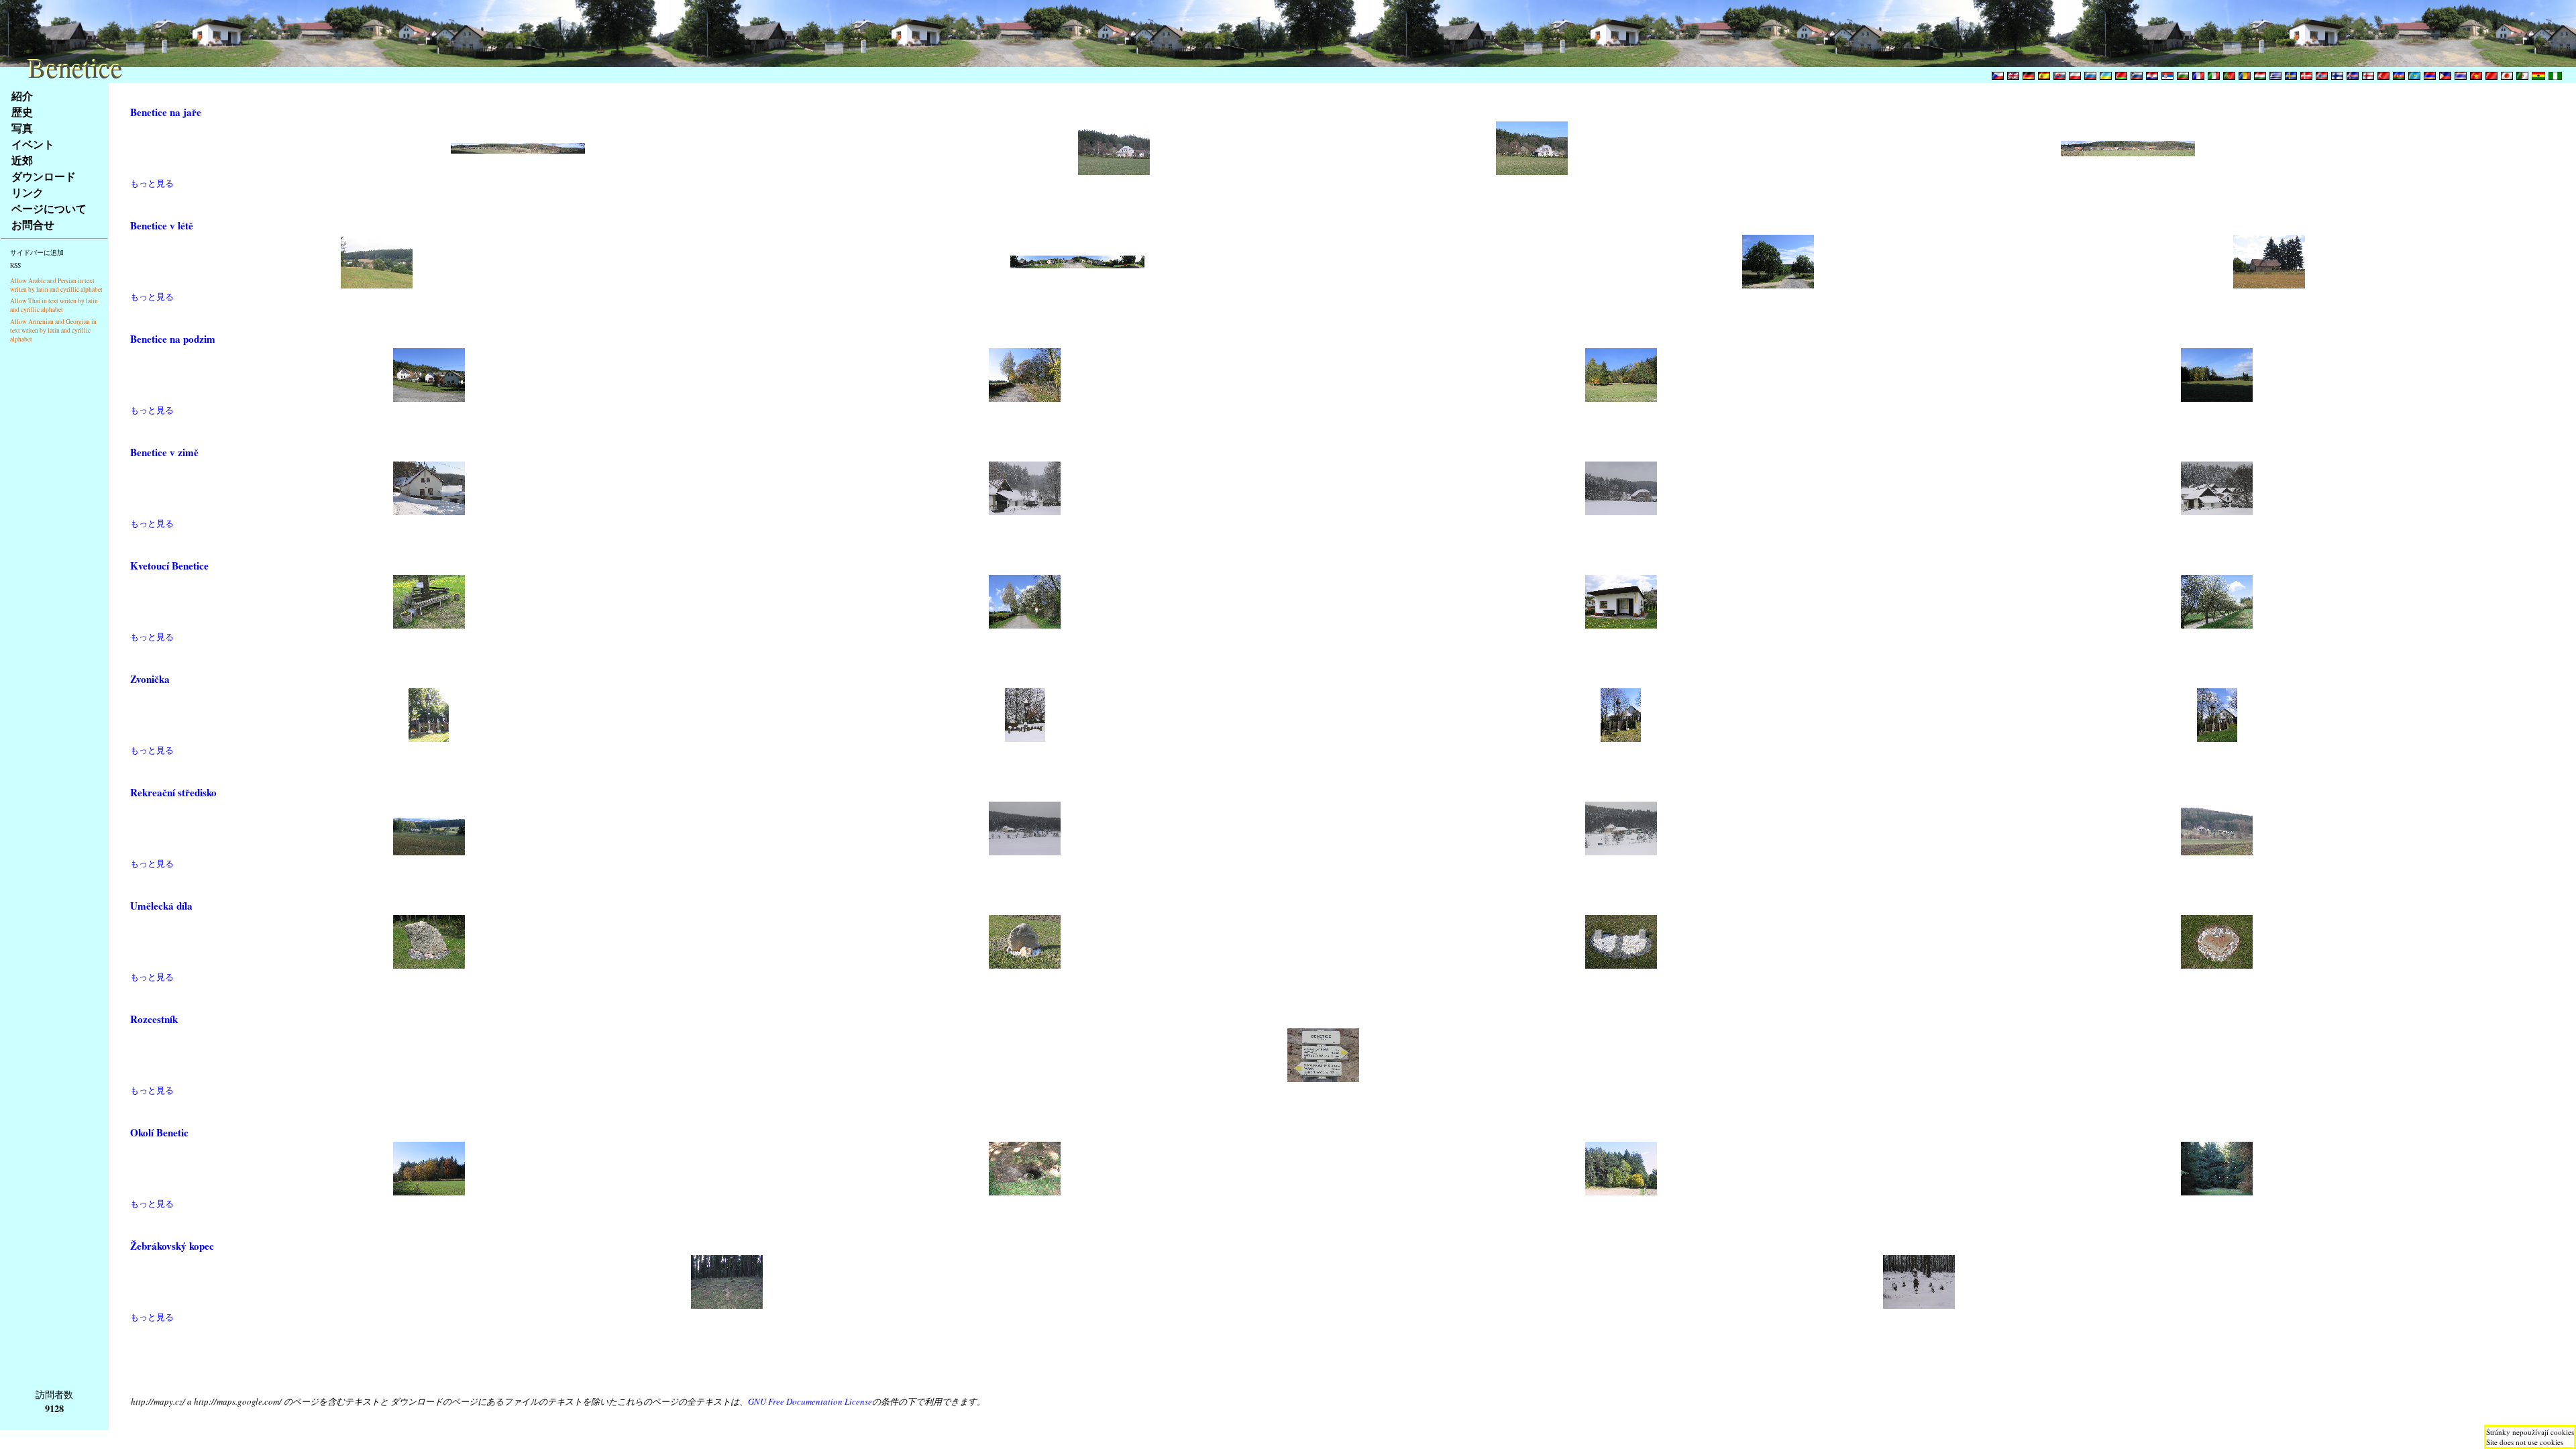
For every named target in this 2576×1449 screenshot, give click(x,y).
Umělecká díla (161, 906)
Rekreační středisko (173, 792)
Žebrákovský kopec (172, 1246)
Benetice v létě (162, 225)
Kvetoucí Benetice (169, 566)
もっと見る (152, 183)
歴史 (22, 112)
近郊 (22, 160)
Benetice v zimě (164, 452)
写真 (22, 128)
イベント (33, 144)
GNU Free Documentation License (810, 1401)
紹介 (22, 96)
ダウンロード (44, 176)
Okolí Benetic (159, 1132)
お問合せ (33, 224)
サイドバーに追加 (37, 253)
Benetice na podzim (173, 339)
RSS (15, 265)
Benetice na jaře (166, 112)
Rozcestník (154, 1019)
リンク (28, 192)
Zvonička (150, 679)
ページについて (49, 208)
